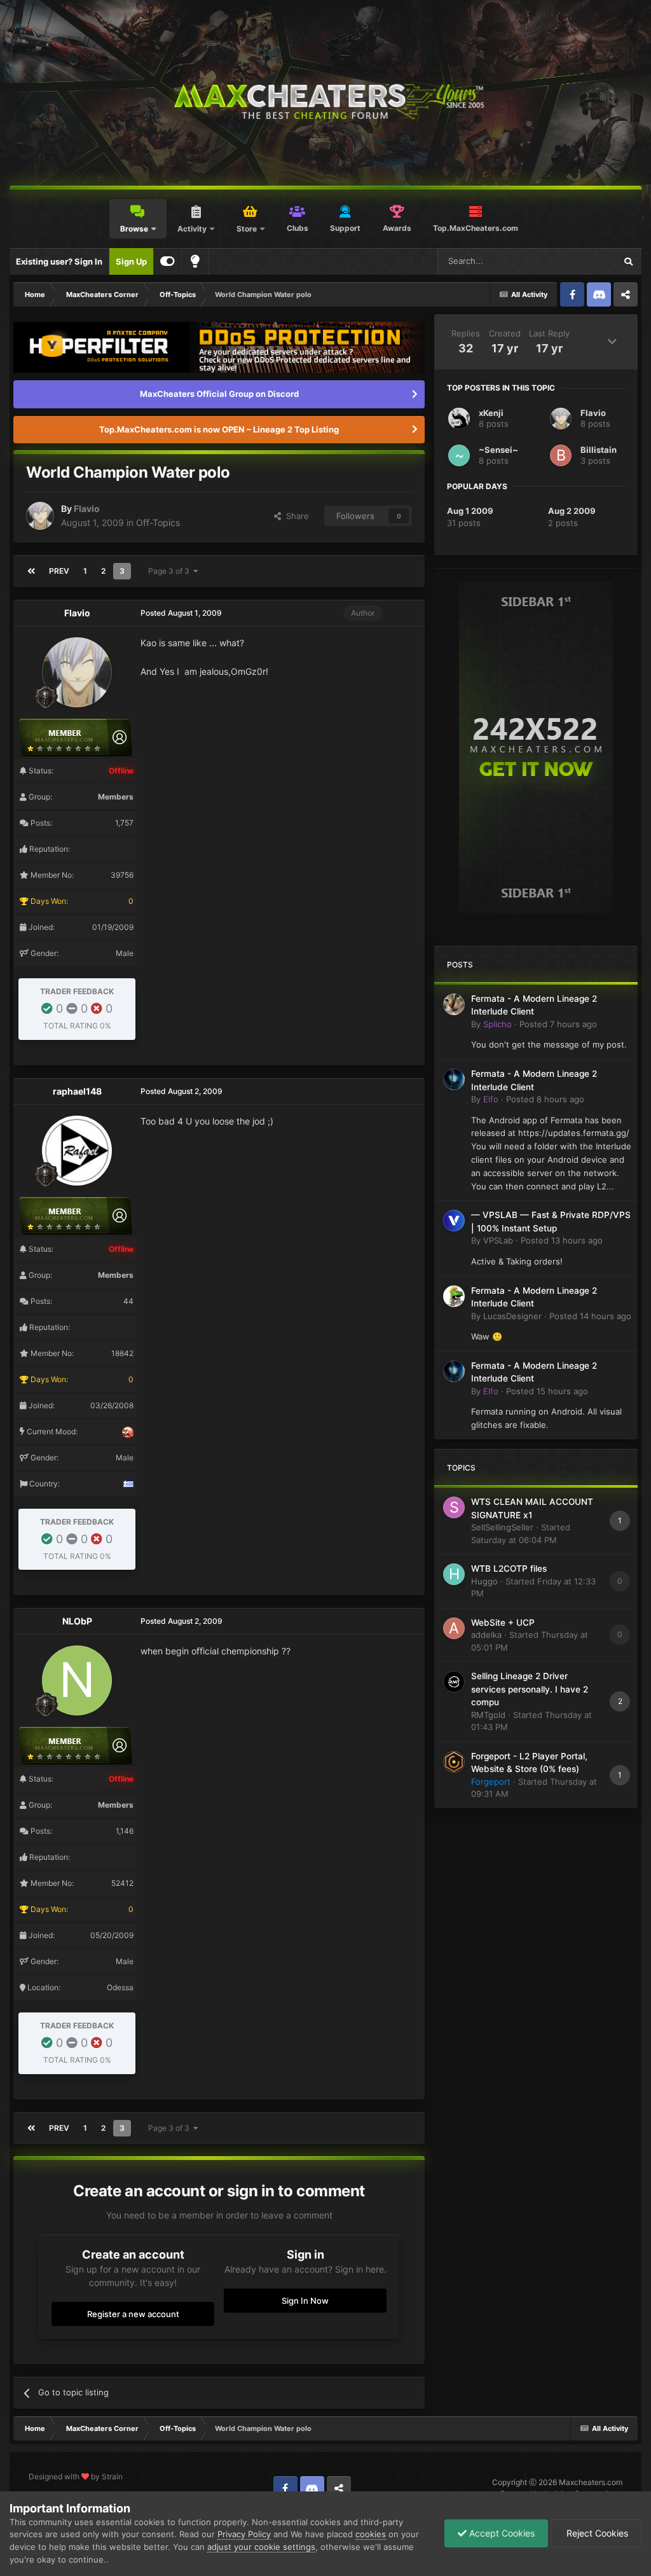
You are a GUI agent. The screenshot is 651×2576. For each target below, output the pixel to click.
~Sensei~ (498, 450)
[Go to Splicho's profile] (454, 1004)
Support (345, 228)
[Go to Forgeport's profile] (454, 1762)
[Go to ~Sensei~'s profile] (459, 455)
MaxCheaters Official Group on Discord (219, 394)
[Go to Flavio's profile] (40, 516)
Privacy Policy (244, 2534)
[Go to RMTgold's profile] (454, 1682)
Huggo (484, 1581)
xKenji (491, 413)
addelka (486, 1635)
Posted (558, 1024)
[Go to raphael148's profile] (77, 1151)
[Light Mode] (195, 261)
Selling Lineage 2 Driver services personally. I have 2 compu (530, 1689)
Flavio (87, 509)
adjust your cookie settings (261, 2547)
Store (247, 229)
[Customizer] (168, 261)
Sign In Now (305, 2301)
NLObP (77, 1621)
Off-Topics (158, 523)
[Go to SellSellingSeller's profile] (454, 1507)
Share (295, 516)
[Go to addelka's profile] (454, 1628)
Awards (397, 228)
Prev (59, 571)
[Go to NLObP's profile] (77, 1680)
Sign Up (131, 261)
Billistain (599, 450)
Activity (192, 229)
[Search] (628, 261)
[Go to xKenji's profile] (459, 419)
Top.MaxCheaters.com (476, 228)
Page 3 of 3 (171, 571)
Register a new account (133, 2314)
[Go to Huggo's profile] (454, 1574)
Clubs (298, 228)
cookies (371, 2534)
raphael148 (77, 1091)
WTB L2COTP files (509, 1568)
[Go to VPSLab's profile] (454, 1221)
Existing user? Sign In (59, 261)
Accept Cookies (501, 2533)
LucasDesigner (512, 1316)
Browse (134, 229)
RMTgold (488, 1715)
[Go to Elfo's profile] (454, 1079)
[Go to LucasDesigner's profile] (454, 1296)
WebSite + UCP (503, 1623)
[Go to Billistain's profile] (561, 455)
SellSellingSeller (502, 1527)
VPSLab (498, 1240)
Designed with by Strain (76, 2476)
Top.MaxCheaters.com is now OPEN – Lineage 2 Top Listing (219, 429)
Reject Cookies (596, 2533)
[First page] (31, 571)
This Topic (579, 261)
